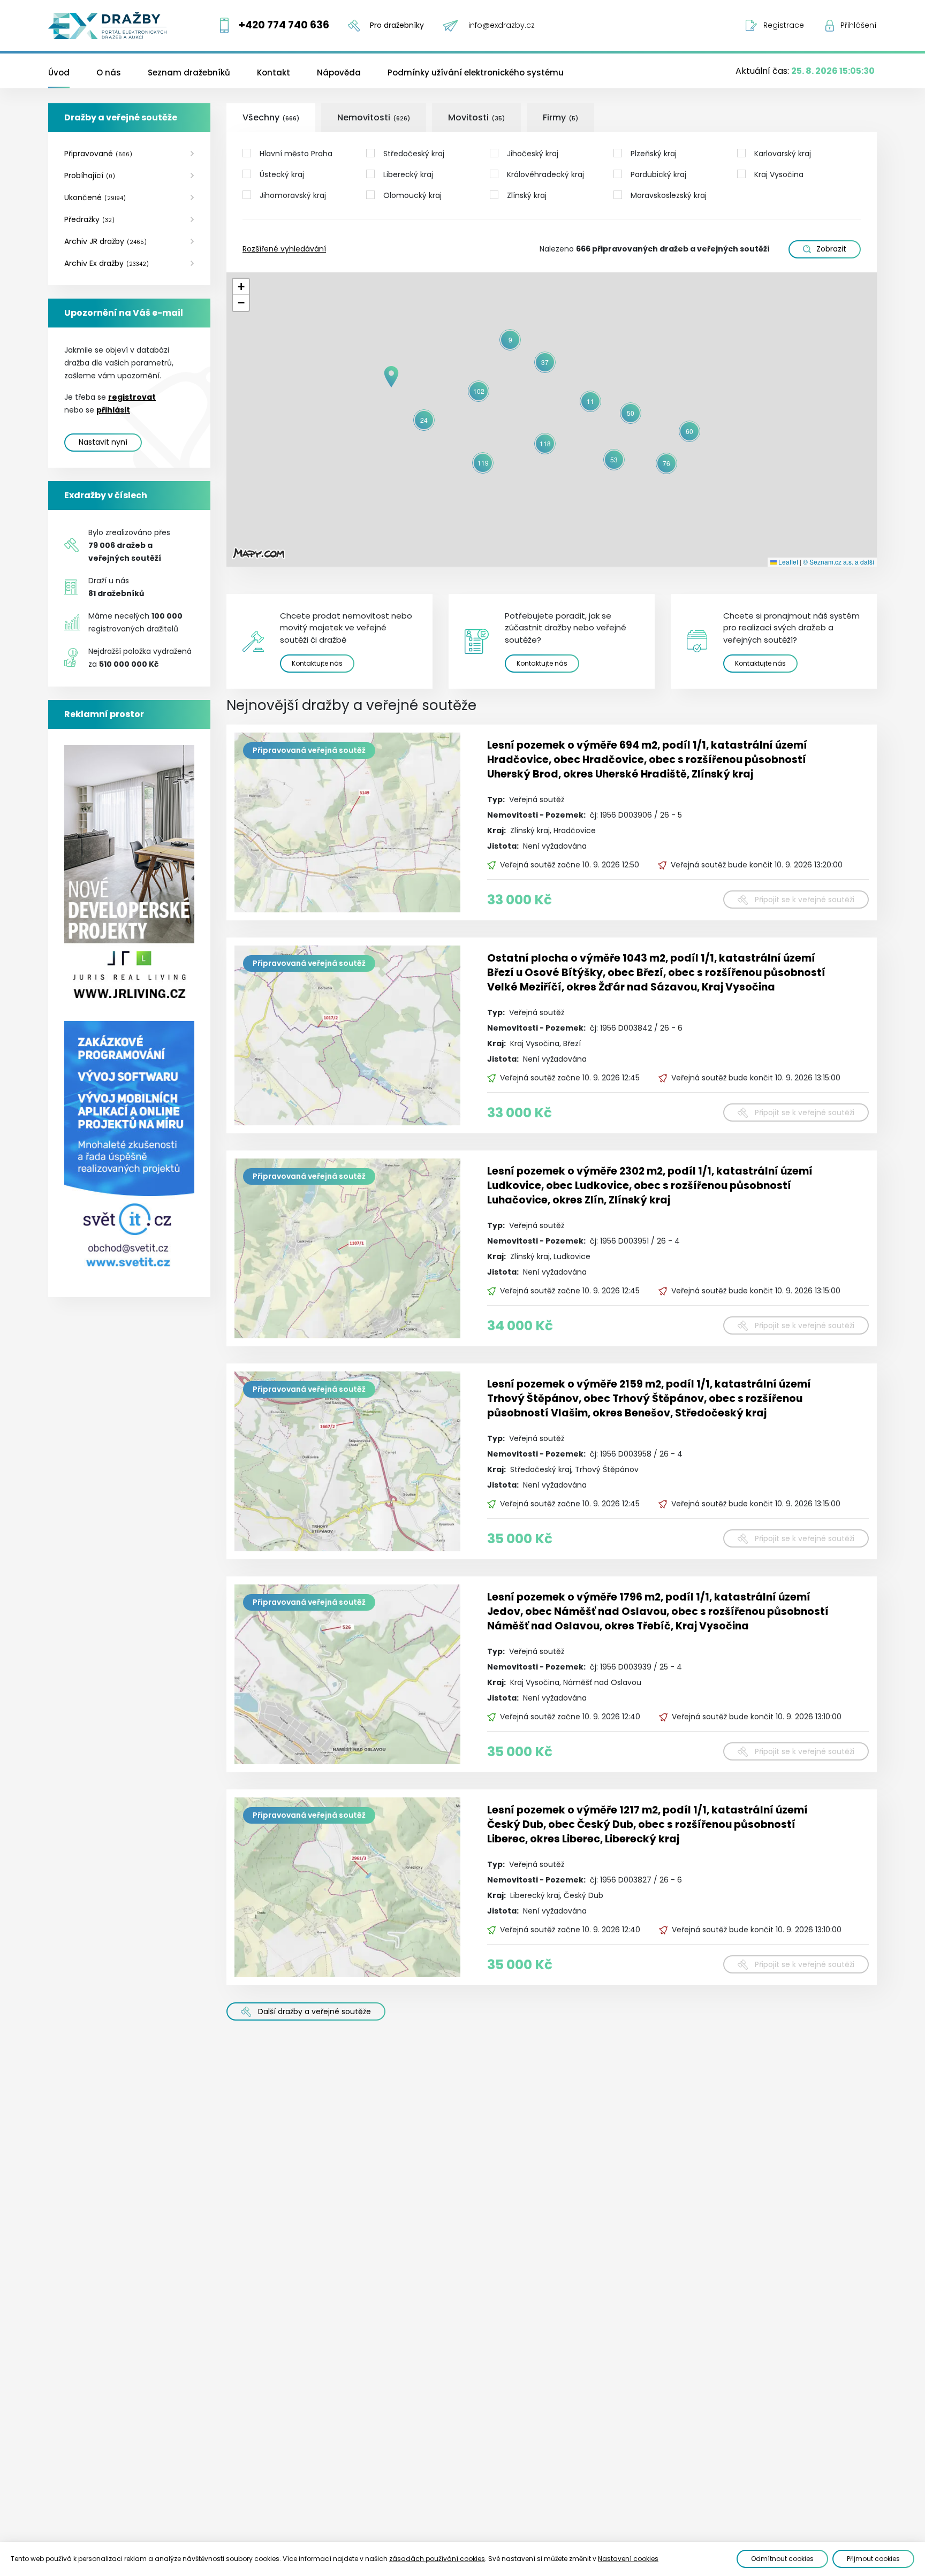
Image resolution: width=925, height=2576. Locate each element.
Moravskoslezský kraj (669, 195)
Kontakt (274, 73)
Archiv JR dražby (105, 241)
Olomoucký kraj (412, 195)
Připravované (98, 154)
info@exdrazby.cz (502, 25)
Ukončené (95, 197)
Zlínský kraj (527, 195)
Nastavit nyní (103, 442)
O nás (109, 73)
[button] (391, 377)
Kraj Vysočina (779, 174)
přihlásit (113, 410)
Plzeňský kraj (654, 154)
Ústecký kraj (282, 174)
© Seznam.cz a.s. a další (839, 562)
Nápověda (339, 73)
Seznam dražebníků (189, 73)
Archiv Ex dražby (107, 263)
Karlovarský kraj (783, 154)
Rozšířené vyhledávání (284, 249)
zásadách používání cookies (437, 2559)
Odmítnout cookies (782, 2559)
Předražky (89, 219)
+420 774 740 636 (284, 25)
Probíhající (90, 176)
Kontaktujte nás (317, 663)
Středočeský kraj (414, 154)
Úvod (59, 73)
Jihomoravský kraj (293, 195)
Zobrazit (831, 249)
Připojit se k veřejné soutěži (805, 900)
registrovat (132, 397)
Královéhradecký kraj (545, 174)
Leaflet (787, 562)
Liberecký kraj (408, 174)
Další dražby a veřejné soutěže (314, 2011)
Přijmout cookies (873, 2559)
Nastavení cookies (628, 2559)
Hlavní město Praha (296, 154)
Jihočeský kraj (533, 154)
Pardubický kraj (658, 174)
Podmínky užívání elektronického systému (476, 73)
